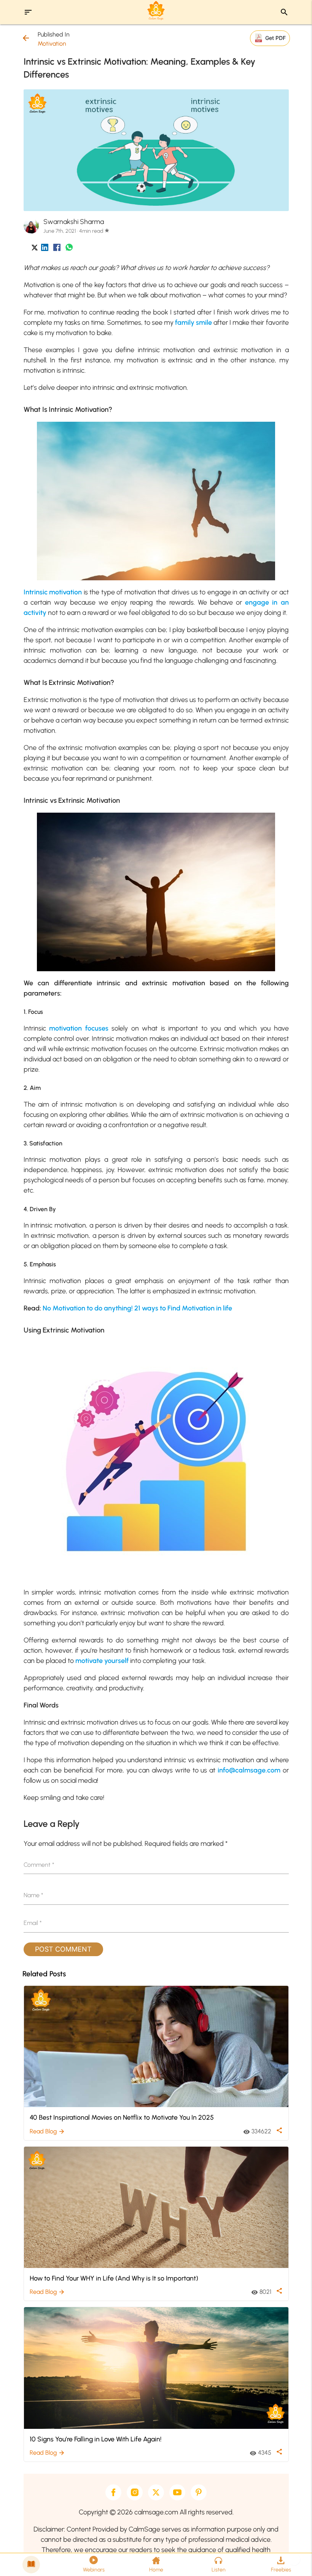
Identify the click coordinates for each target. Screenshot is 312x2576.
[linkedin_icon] (45, 249)
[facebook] (113, 2492)
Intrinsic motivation (53, 592)
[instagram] (135, 2492)
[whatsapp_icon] (69, 249)
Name (33, 1895)
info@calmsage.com (249, 1770)
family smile (193, 322)
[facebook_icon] (57, 249)
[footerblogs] (31, 2565)
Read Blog (47, 2131)
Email (33, 1923)
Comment (39, 1865)
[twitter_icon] (35, 249)
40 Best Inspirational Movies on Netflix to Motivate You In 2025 (122, 2117)
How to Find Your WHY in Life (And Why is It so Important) (114, 2278)
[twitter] (156, 2492)
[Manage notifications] (294, 2559)
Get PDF (275, 38)
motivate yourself (102, 1661)
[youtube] (177, 2492)
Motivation (52, 44)
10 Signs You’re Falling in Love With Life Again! (96, 2439)
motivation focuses (79, 1028)
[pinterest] (199, 2492)
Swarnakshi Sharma (74, 222)
